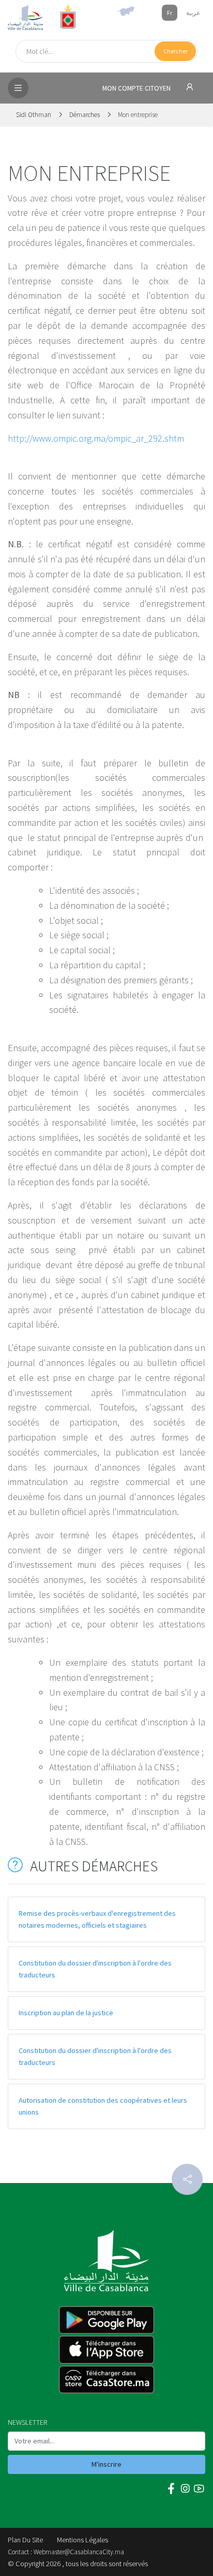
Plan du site (25, 2540)
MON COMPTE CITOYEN (137, 88)
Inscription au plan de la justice (66, 2013)
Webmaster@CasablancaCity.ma (79, 2552)
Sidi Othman (34, 115)
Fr (170, 13)
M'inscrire (106, 2464)
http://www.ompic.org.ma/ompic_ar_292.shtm (96, 438)
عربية (193, 13)
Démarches (85, 115)
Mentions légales (82, 2540)
